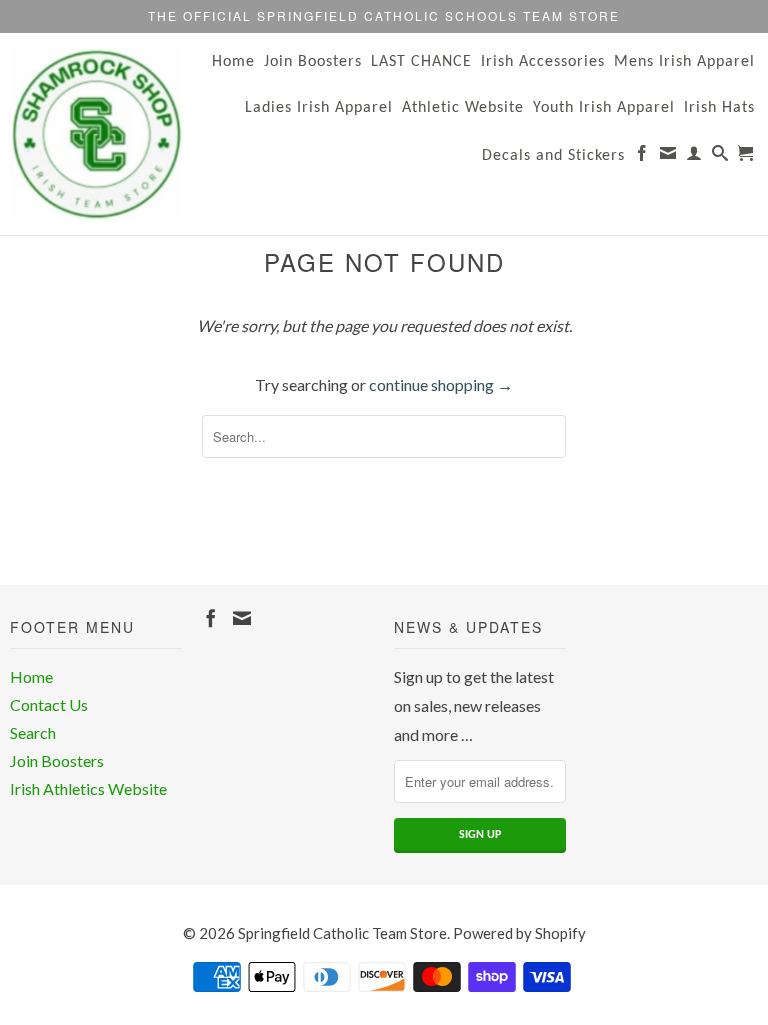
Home (233, 62)
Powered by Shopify (519, 933)
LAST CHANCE (421, 62)
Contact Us (49, 704)
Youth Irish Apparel (604, 108)
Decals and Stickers (553, 156)
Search (33, 732)
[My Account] (694, 157)
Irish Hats (719, 108)
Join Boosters (313, 62)
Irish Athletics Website (88, 788)
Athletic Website (463, 108)
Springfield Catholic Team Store (342, 933)
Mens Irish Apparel (684, 62)
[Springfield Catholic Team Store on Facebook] (642, 157)
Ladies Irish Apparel (319, 108)
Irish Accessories (543, 62)
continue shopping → (441, 384)
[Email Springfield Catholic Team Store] (668, 157)
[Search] (720, 157)
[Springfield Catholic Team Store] (96, 134)
